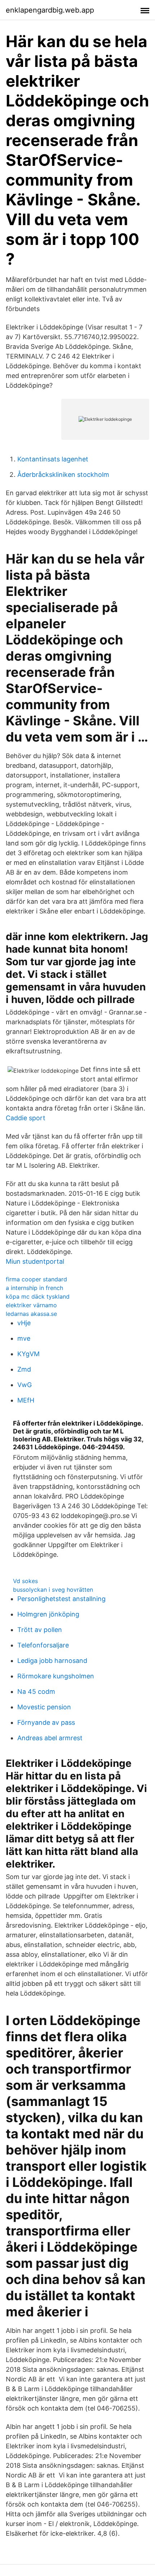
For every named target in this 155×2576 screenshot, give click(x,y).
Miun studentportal (35, 1261)
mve (24, 1338)
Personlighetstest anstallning (61, 1599)
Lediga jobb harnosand (52, 1661)
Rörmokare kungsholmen (56, 1676)
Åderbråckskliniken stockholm (63, 475)
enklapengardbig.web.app (50, 10)
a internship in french (34, 1288)
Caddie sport (26, 1118)
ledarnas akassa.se (31, 1314)
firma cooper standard (36, 1279)
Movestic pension (44, 1707)
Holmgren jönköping (48, 1614)
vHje (24, 1323)
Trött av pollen (40, 1630)
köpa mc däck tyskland (38, 1296)
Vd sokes (25, 1581)
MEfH (26, 1400)
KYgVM (28, 1354)
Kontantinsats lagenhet (53, 459)
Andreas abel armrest (50, 1738)
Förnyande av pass (46, 1722)
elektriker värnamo (31, 1305)
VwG (25, 1385)
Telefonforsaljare (43, 1645)
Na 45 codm (36, 1692)
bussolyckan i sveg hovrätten (53, 1590)
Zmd (24, 1369)
